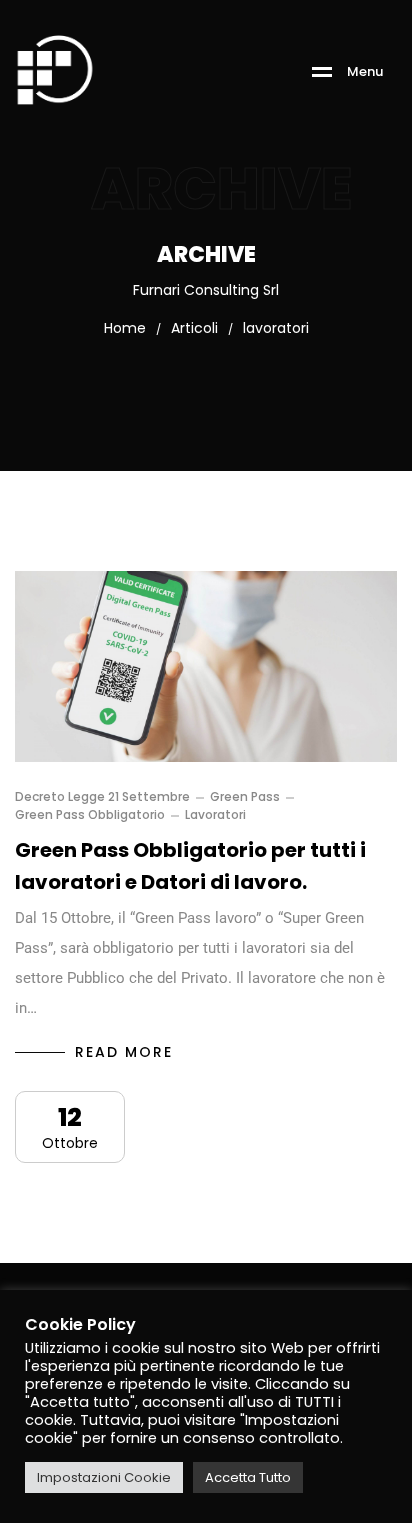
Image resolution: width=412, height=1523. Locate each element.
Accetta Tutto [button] (248, 1477)
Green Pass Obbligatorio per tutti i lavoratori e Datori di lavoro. (190, 866)
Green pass (245, 797)
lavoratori (215, 815)
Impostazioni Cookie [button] (104, 1477)
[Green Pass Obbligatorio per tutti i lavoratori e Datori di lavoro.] (206, 666)
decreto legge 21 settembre (102, 797)
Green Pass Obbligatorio (90, 815)
